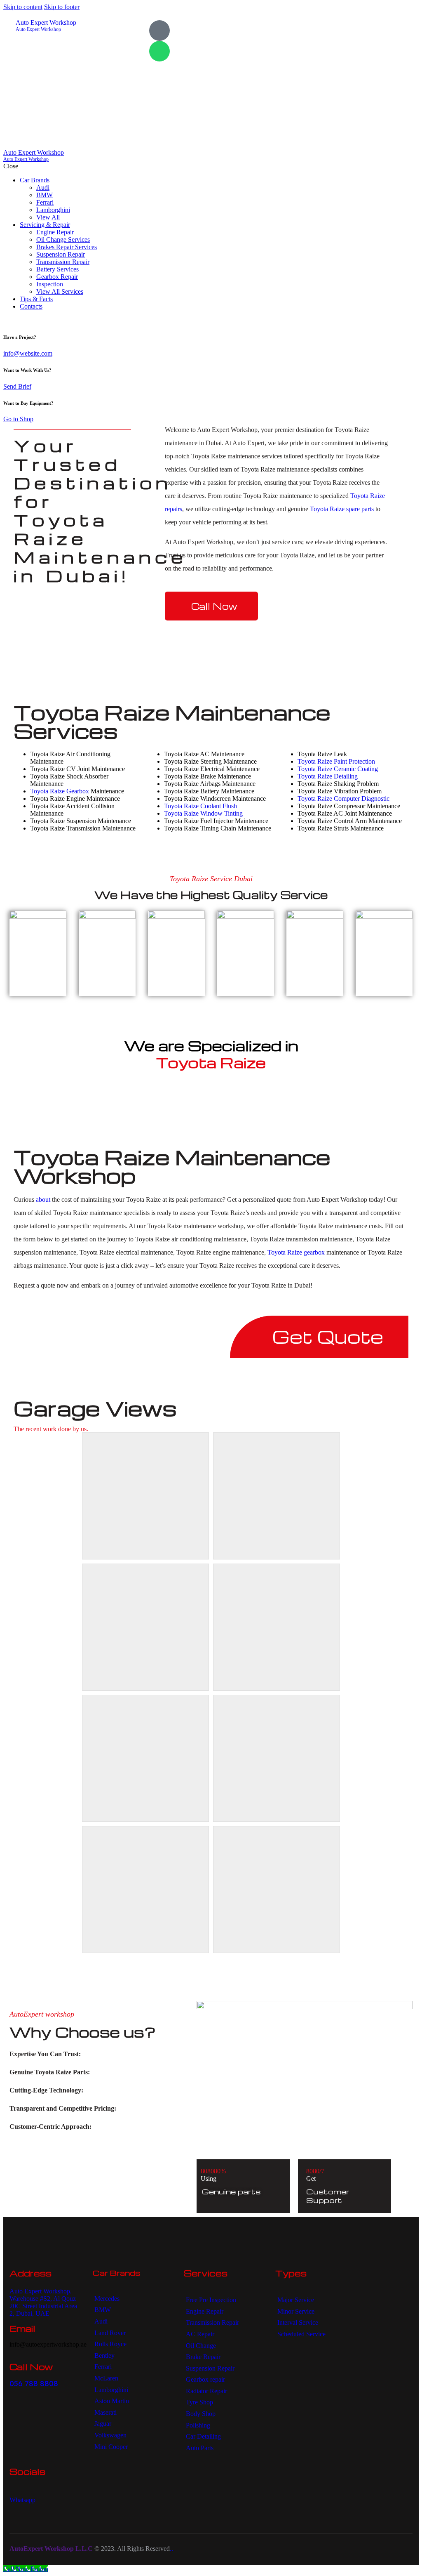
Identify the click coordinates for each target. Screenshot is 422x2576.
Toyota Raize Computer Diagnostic (343, 799)
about (43, 1200)
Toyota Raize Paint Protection (336, 761)
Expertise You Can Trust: (45, 2054)
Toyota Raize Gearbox (60, 791)
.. (171, 2549)
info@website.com (28, 353)
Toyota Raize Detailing (328, 776)
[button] (97, 2054)
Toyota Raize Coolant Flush (200, 806)
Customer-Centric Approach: (50, 2127)
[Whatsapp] (159, 51)
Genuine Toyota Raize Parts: (50, 2072)
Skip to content (23, 7)
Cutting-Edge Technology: (46, 2090)
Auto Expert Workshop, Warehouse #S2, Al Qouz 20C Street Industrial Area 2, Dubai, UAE (43, 2302)
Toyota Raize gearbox (296, 1252)
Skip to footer (62, 7)
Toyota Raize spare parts (342, 509)
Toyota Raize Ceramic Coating (338, 769)
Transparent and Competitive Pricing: (63, 2108)
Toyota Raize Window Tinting (203, 813)
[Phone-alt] (159, 31)
